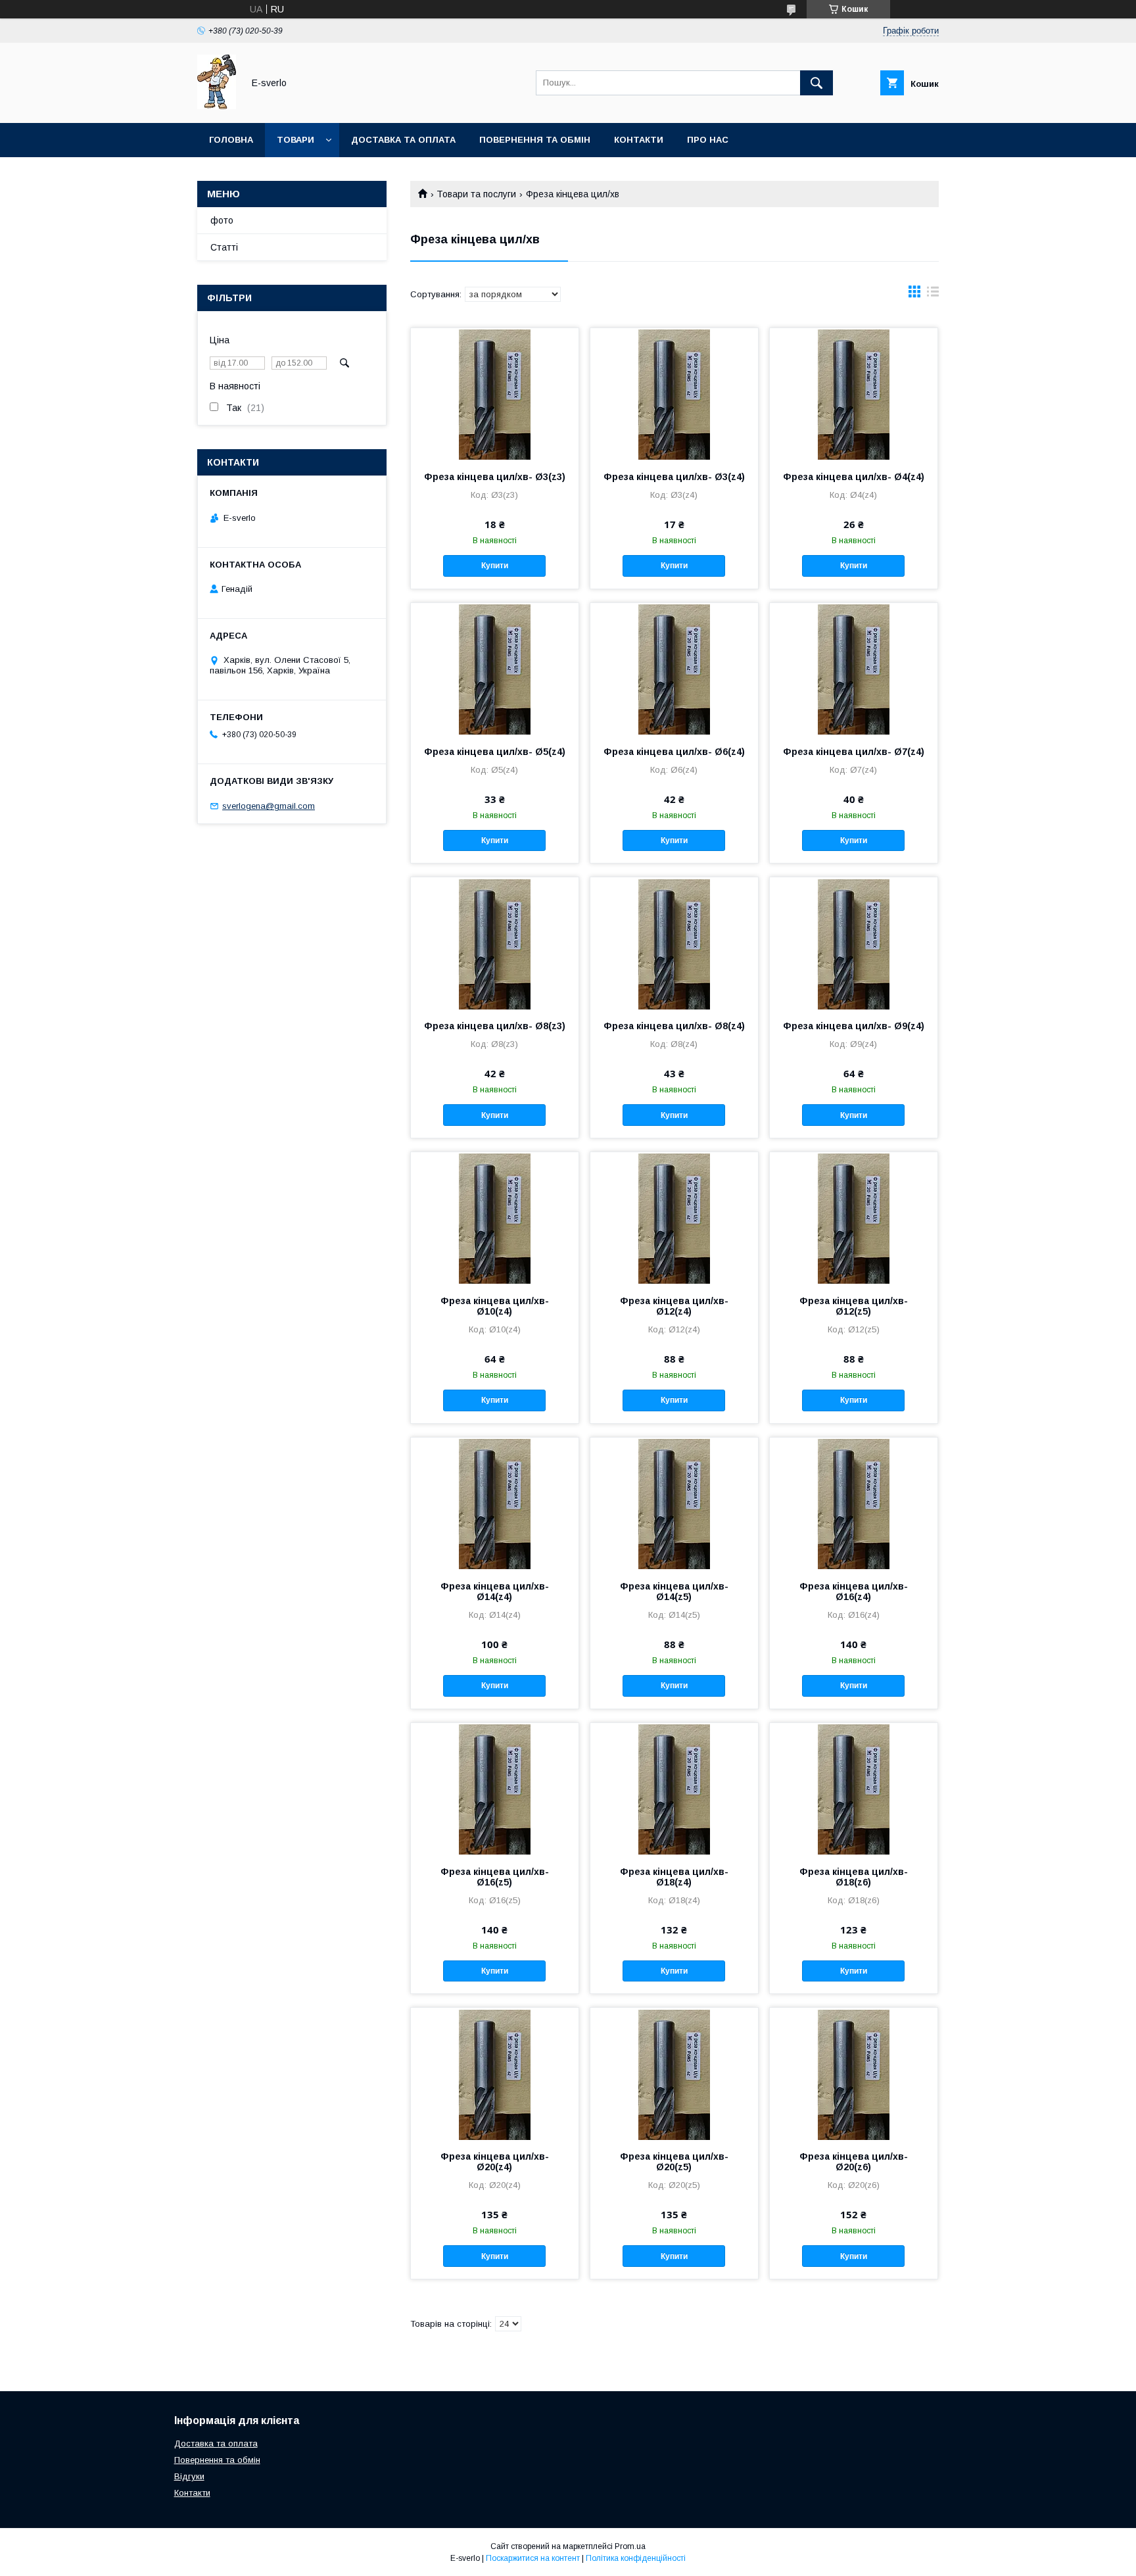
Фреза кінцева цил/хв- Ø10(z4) (495, 1306)
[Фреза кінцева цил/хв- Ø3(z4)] (674, 394)
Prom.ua (630, 2546)
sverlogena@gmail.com (269, 806)
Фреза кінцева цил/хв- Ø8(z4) (674, 1026)
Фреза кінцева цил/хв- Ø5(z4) (495, 752)
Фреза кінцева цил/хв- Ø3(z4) (674, 477)
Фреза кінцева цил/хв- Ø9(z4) (854, 1026)
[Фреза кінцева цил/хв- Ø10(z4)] (495, 1218)
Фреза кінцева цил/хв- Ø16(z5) (495, 1877)
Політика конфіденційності (636, 2558)
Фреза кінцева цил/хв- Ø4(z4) (854, 477)
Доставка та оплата (403, 140)
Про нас (708, 140)
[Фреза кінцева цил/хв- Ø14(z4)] (495, 1503)
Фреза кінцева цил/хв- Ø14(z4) (495, 1592)
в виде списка (933, 295)
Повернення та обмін (535, 140)
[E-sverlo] (217, 106)
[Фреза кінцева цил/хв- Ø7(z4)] (854, 669)
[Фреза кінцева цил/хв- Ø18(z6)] (854, 1789)
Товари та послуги (476, 194)
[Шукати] (816, 83)
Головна (231, 140)
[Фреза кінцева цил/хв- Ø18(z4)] (674, 1789)
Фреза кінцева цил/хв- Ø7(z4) (854, 752)
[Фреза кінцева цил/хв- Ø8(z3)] (495, 943)
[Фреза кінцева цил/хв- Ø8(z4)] (674, 943)
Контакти (639, 140)
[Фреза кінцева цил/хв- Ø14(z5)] (674, 1503)
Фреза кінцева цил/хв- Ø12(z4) (674, 1306)
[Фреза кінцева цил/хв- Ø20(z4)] (495, 2074)
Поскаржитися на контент (533, 2558)
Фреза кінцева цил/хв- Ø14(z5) (674, 1592)
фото (222, 220)
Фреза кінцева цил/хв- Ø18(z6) (854, 1877)
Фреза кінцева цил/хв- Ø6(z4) (674, 752)
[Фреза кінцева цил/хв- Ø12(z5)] (854, 1218)
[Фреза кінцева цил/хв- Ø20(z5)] (674, 2074)
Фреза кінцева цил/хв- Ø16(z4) (854, 1592)
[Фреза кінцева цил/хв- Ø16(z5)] (495, 1789)
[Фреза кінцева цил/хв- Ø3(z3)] (495, 394)
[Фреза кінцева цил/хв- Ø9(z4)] (854, 943)
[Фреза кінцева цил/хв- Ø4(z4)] (854, 394)
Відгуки (189, 2476)
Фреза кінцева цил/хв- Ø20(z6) (854, 2162)
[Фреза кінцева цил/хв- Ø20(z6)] (854, 2074)
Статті (224, 247)
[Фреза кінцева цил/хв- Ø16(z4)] (854, 1503)
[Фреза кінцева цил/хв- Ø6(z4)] (674, 669)
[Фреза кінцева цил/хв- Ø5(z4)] (495, 669)
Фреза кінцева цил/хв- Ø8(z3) (495, 1026)
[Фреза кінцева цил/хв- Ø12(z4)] (674, 1218)
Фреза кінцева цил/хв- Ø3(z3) (495, 477)
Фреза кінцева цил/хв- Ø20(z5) (674, 2162)
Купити (495, 566)
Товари (296, 140)
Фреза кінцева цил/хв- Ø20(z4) (495, 2162)
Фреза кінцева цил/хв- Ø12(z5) (854, 1306)
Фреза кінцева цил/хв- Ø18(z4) (674, 1877)
